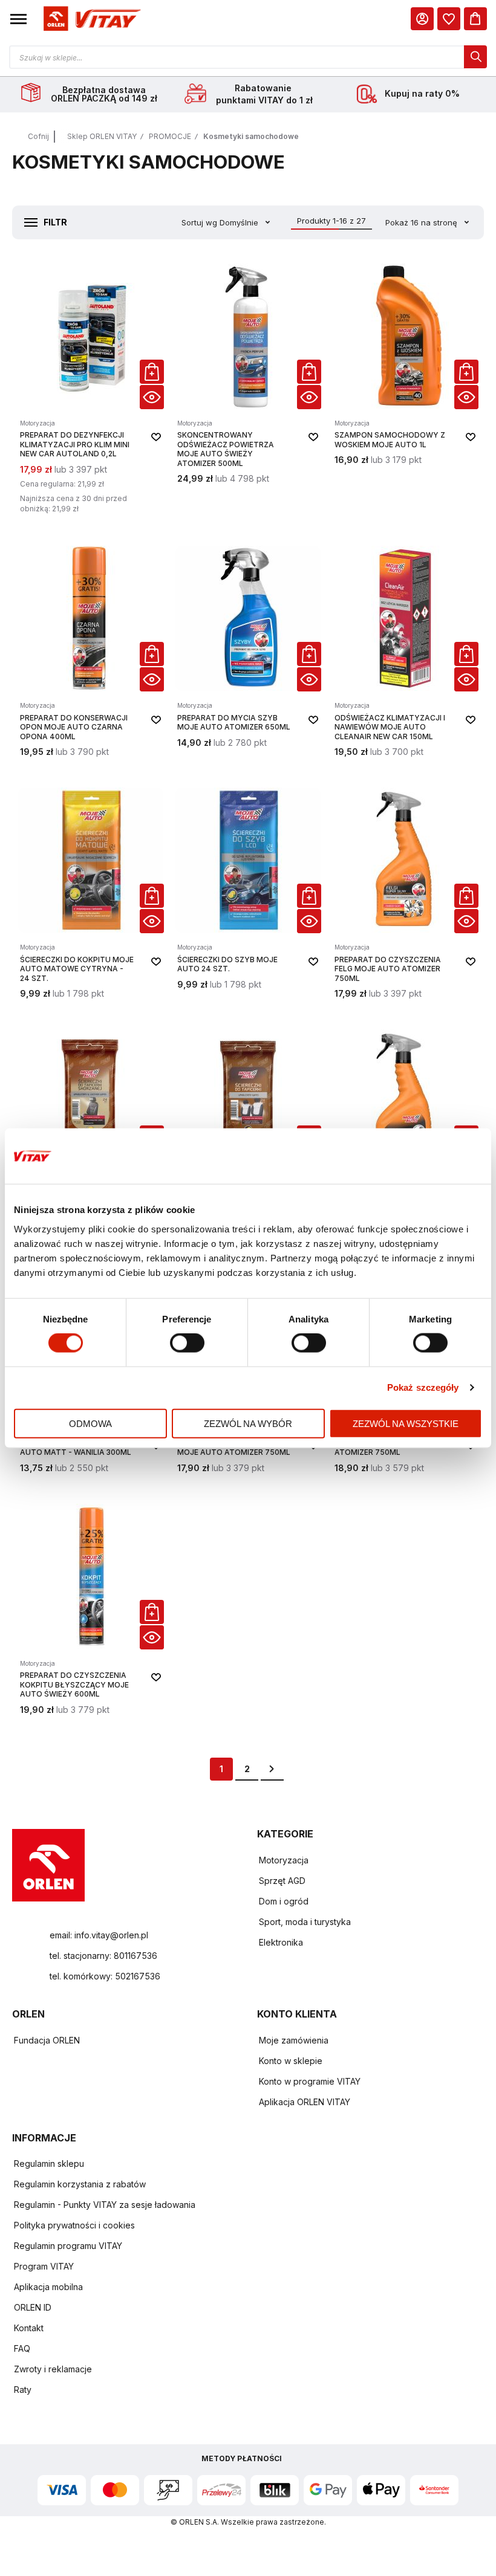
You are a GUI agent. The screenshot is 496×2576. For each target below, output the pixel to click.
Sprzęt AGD (282, 1881)
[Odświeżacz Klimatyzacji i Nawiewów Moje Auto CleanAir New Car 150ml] (405, 652)
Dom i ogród (284, 1901)
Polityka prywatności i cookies (74, 2225)
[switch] (187, 1344)
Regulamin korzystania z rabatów (80, 2184)
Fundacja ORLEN (47, 2040)
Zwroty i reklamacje (53, 2369)
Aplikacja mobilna (48, 2287)
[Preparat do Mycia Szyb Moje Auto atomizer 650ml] (248, 652)
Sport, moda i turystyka (305, 1922)
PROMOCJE (170, 136)
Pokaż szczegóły (423, 1387)
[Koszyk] (475, 19)
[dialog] (449, 19)
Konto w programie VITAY (310, 2081)
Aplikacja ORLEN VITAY (305, 2102)
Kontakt (29, 2328)
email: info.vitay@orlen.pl (99, 1935)
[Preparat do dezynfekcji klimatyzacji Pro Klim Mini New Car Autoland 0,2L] (91, 390)
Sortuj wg (199, 222)
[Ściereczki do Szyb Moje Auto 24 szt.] (248, 893)
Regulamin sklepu (49, 2163)
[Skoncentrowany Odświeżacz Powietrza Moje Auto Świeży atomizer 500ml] (248, 390)
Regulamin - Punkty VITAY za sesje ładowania (105, 2205)
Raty (23, 2390)
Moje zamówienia (294, 2040)
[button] (18, 19)
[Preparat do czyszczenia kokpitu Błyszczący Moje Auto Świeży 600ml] (91, 1610)
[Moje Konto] (422, 19)
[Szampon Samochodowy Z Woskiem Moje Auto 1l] (405, 390)
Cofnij (38, 136)
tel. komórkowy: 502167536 (105, 1976)
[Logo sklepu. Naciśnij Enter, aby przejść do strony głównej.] (90, 19)
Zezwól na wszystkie (406, 1423)
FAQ (22, 2348)
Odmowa (90, 1423)
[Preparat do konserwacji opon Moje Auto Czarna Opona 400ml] (91, 652)
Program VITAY (44, 2266)
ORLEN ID (33, 2307)
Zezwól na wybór (248, 1423)
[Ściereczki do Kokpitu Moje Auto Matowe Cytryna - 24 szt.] (91, 893)
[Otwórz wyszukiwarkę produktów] (248, 57)
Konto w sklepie (291, 2061)
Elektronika (281, 1942)
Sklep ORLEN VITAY (102, 136)
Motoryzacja (284, 1860)
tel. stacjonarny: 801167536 (103, 1956)
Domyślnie (240, 222)
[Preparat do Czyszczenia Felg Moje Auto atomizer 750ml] (405, 893)
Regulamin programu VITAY (68, 2246)
